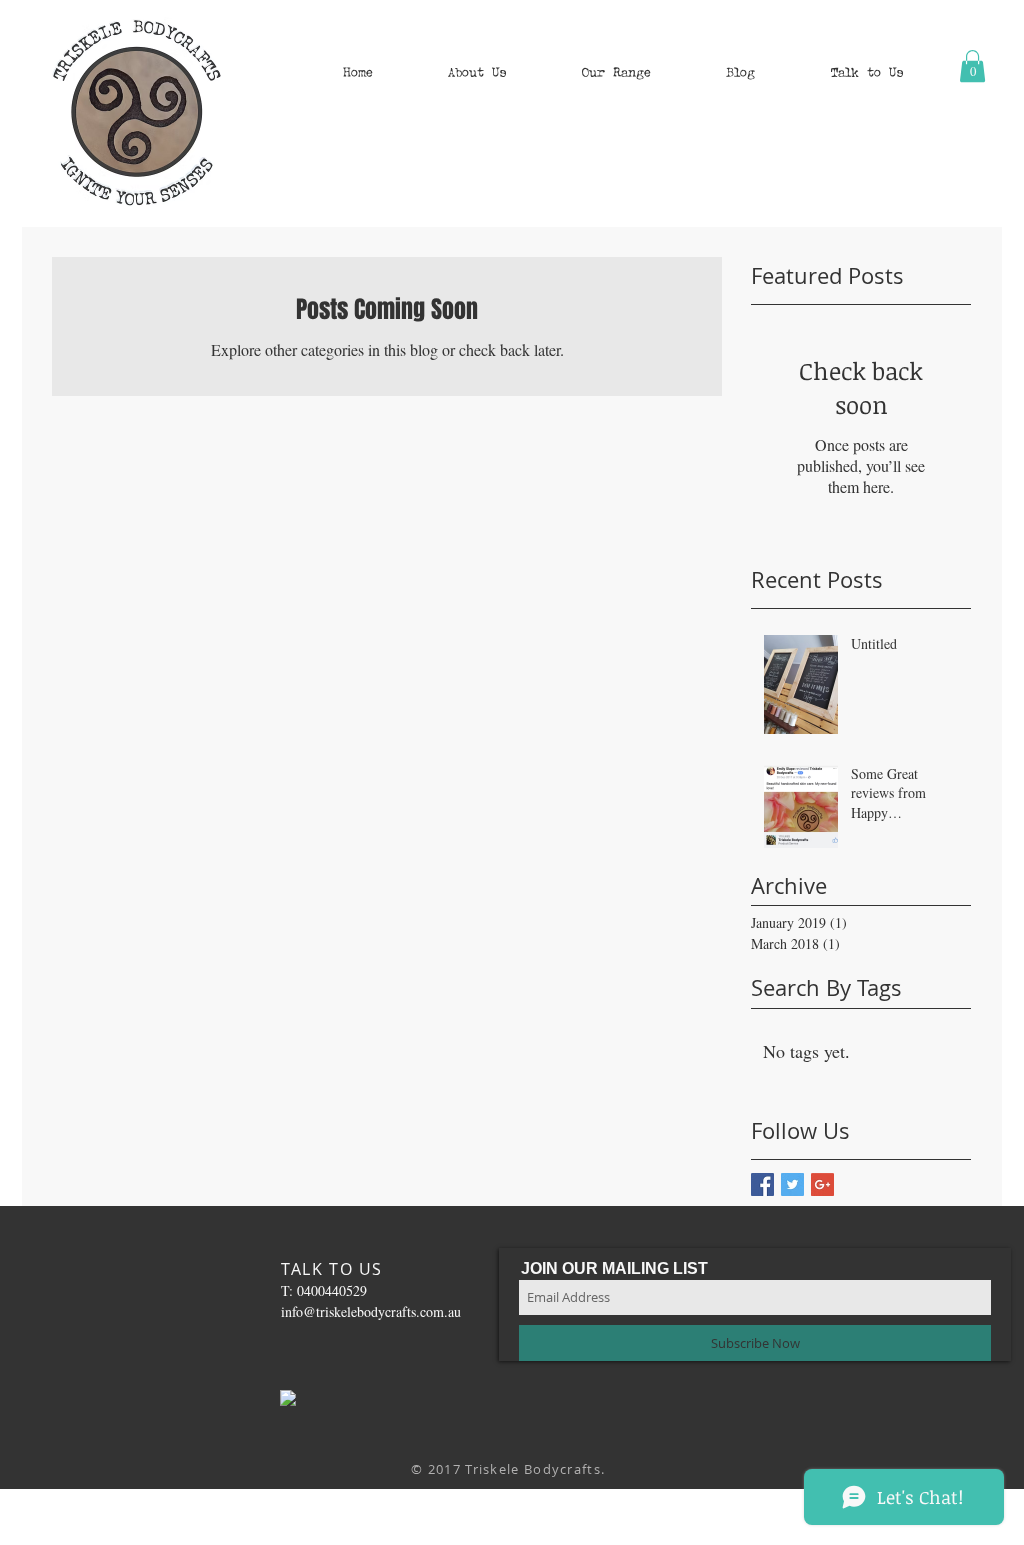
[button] (477, 72)
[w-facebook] (288, 1398)
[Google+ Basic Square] (822, 1184)
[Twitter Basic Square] (792, 1184)
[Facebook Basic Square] (762, 1184)
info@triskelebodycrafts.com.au (371, 1311)
